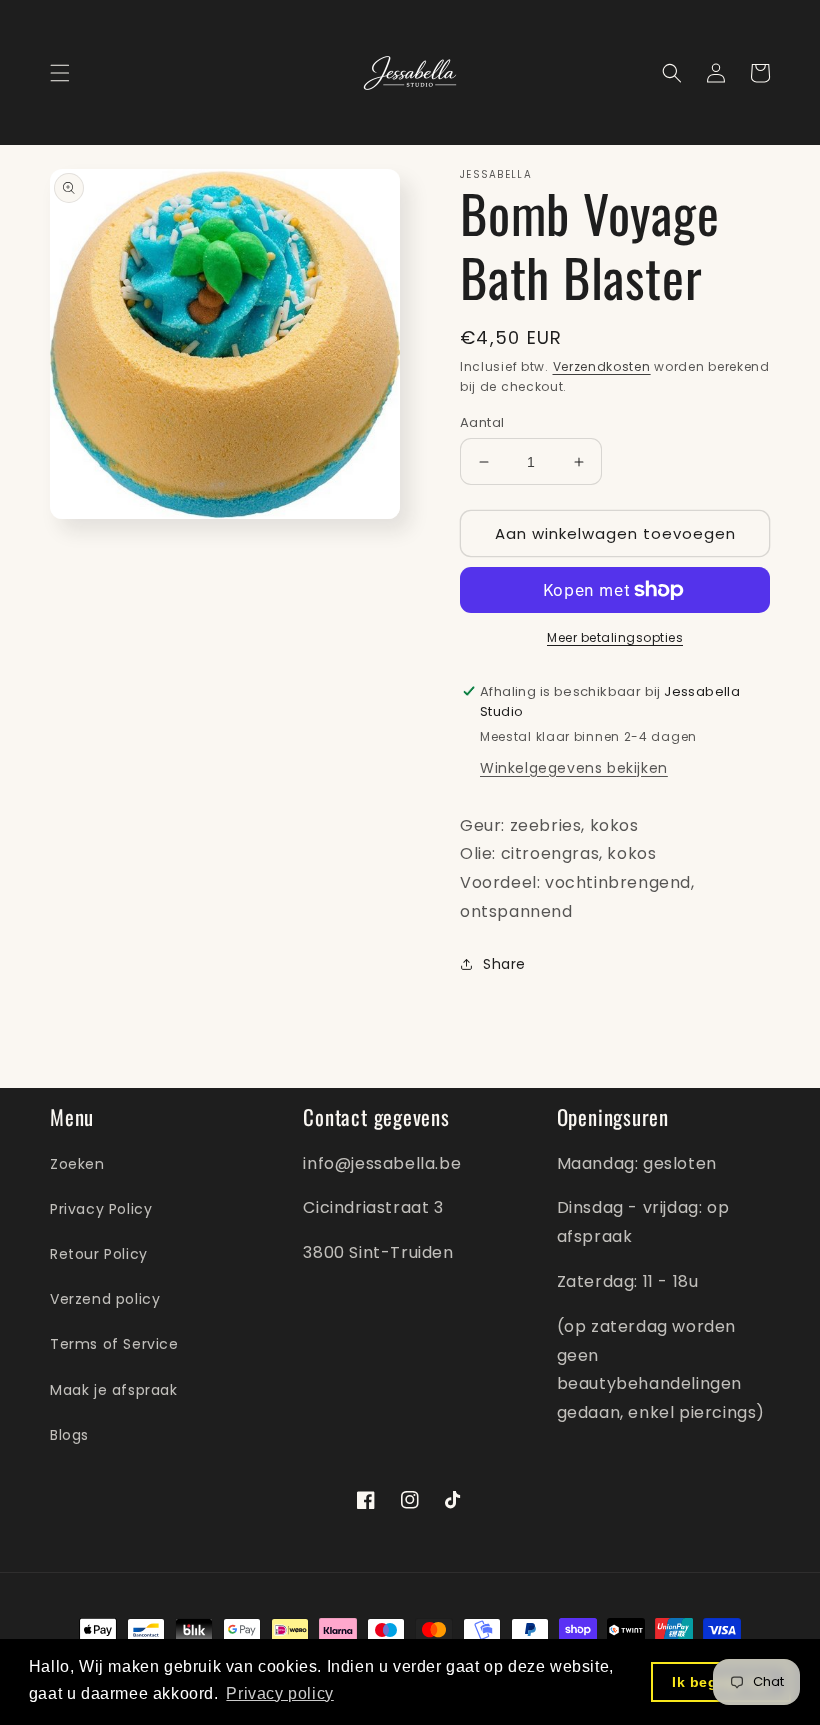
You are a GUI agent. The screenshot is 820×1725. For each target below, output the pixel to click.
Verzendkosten (602, 366)
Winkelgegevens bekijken (574, 768)
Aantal (482, 422)
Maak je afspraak (114, 1390)
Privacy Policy (101, 1209)
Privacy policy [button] (279, 1693)
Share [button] (504, 964)
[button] (60, 73)
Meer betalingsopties (615, 637)
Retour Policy (99, 1254)
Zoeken (77, 1164)
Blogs (69, 1435)
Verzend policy (105, 1299)
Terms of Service (114, 1344)
